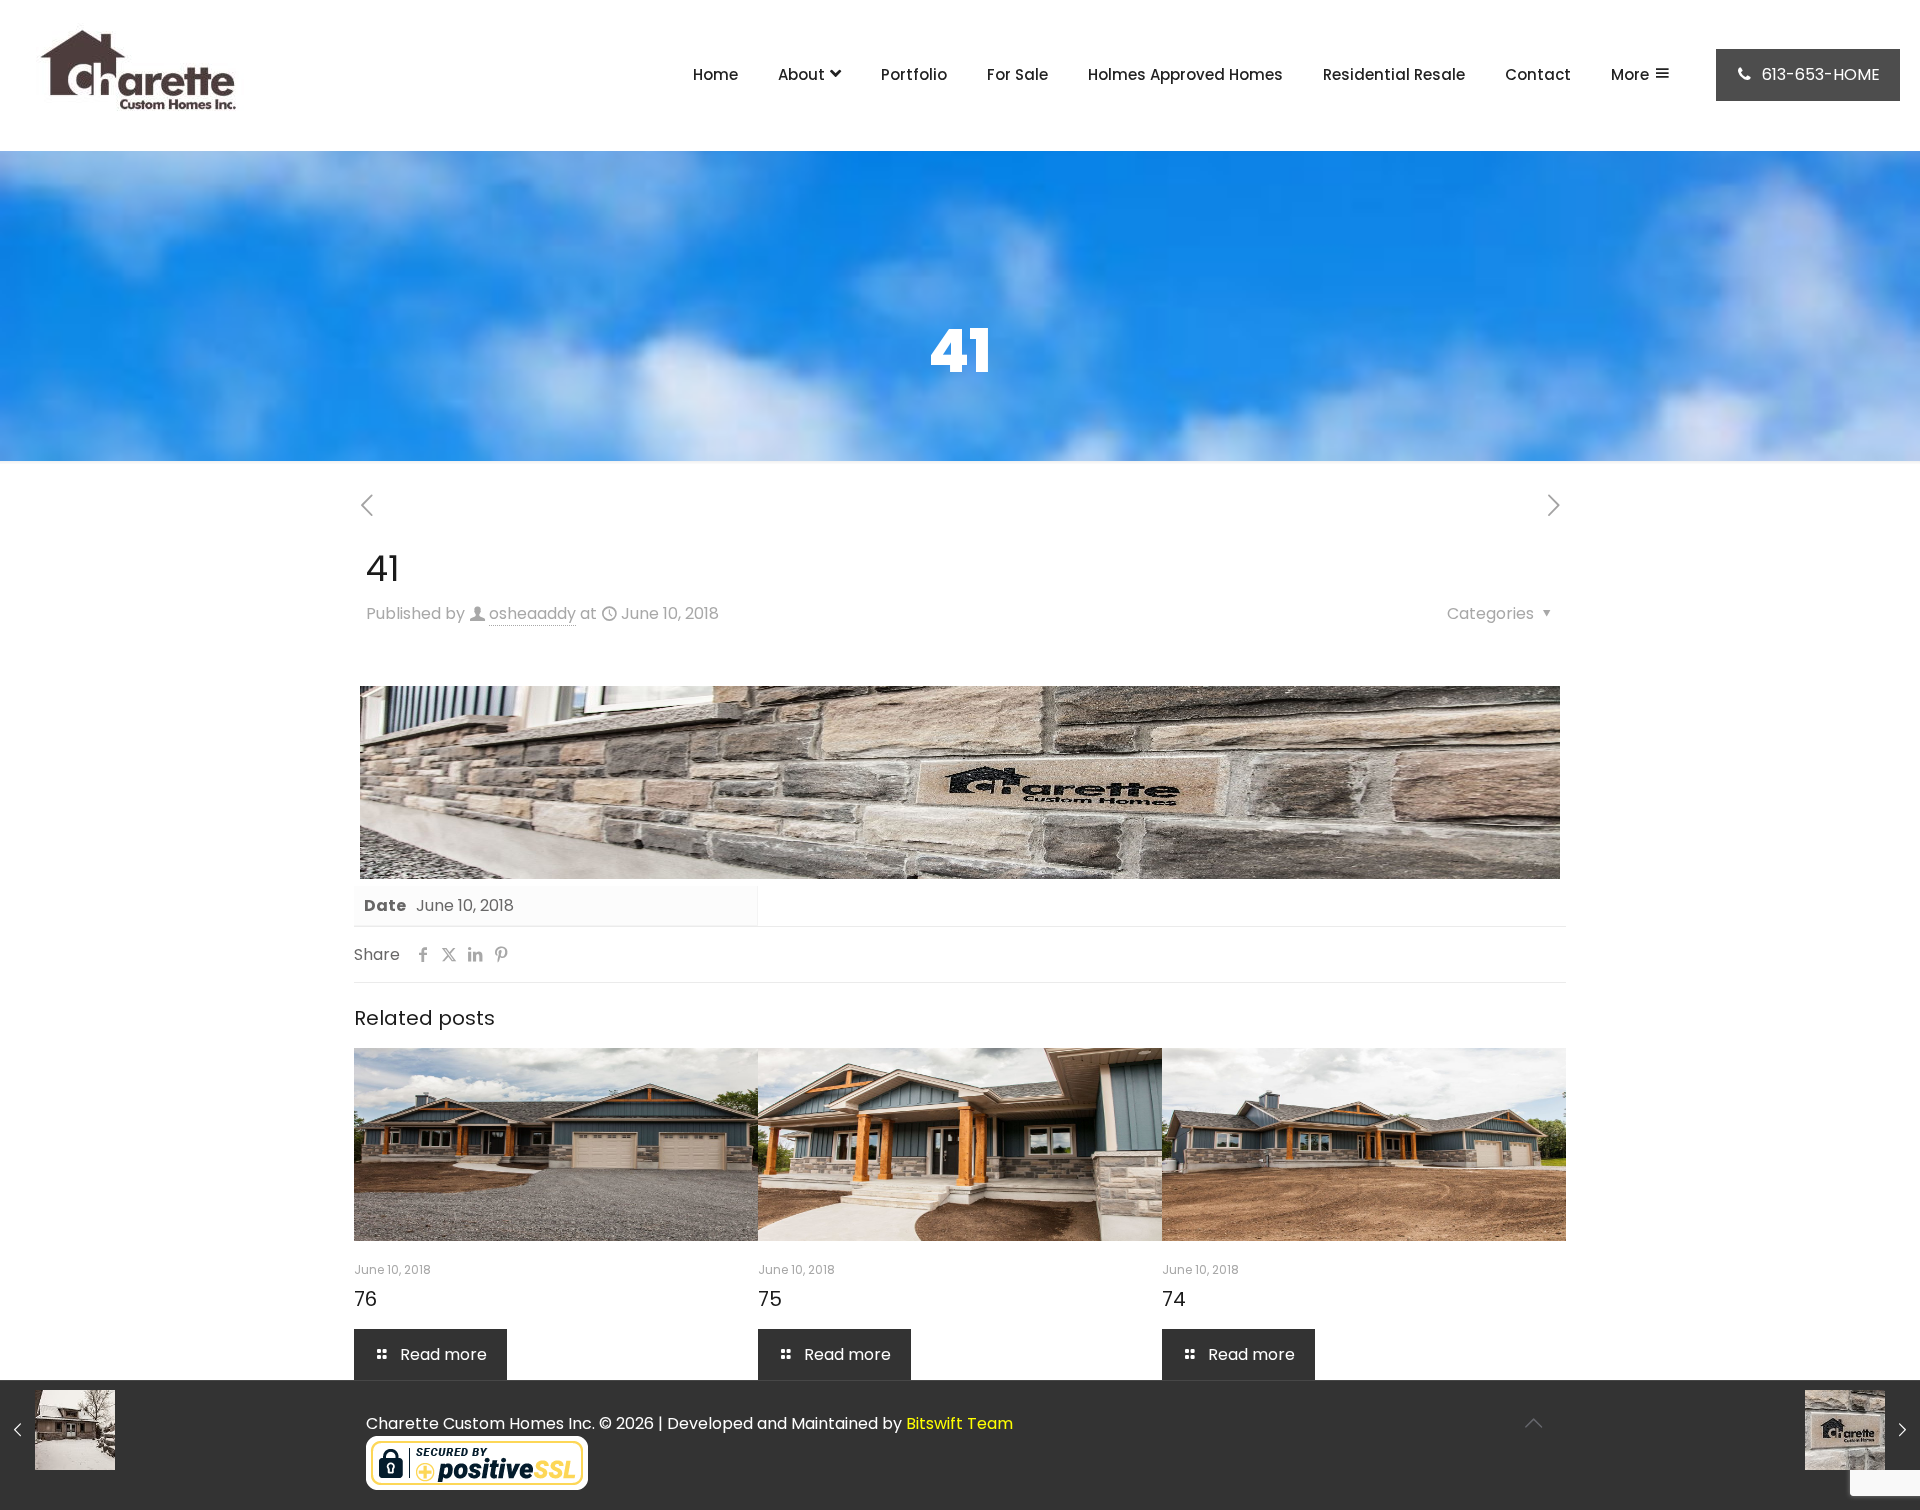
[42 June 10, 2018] (1862, 1430)
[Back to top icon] (1533, 1423)
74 (1174, 1299)
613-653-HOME (1821, 74)
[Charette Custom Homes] (135, 75)
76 (365, 1299)
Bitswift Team (959, 1423)
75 (770, 1299)
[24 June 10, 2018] (57, 1430)
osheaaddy (532, 613)
